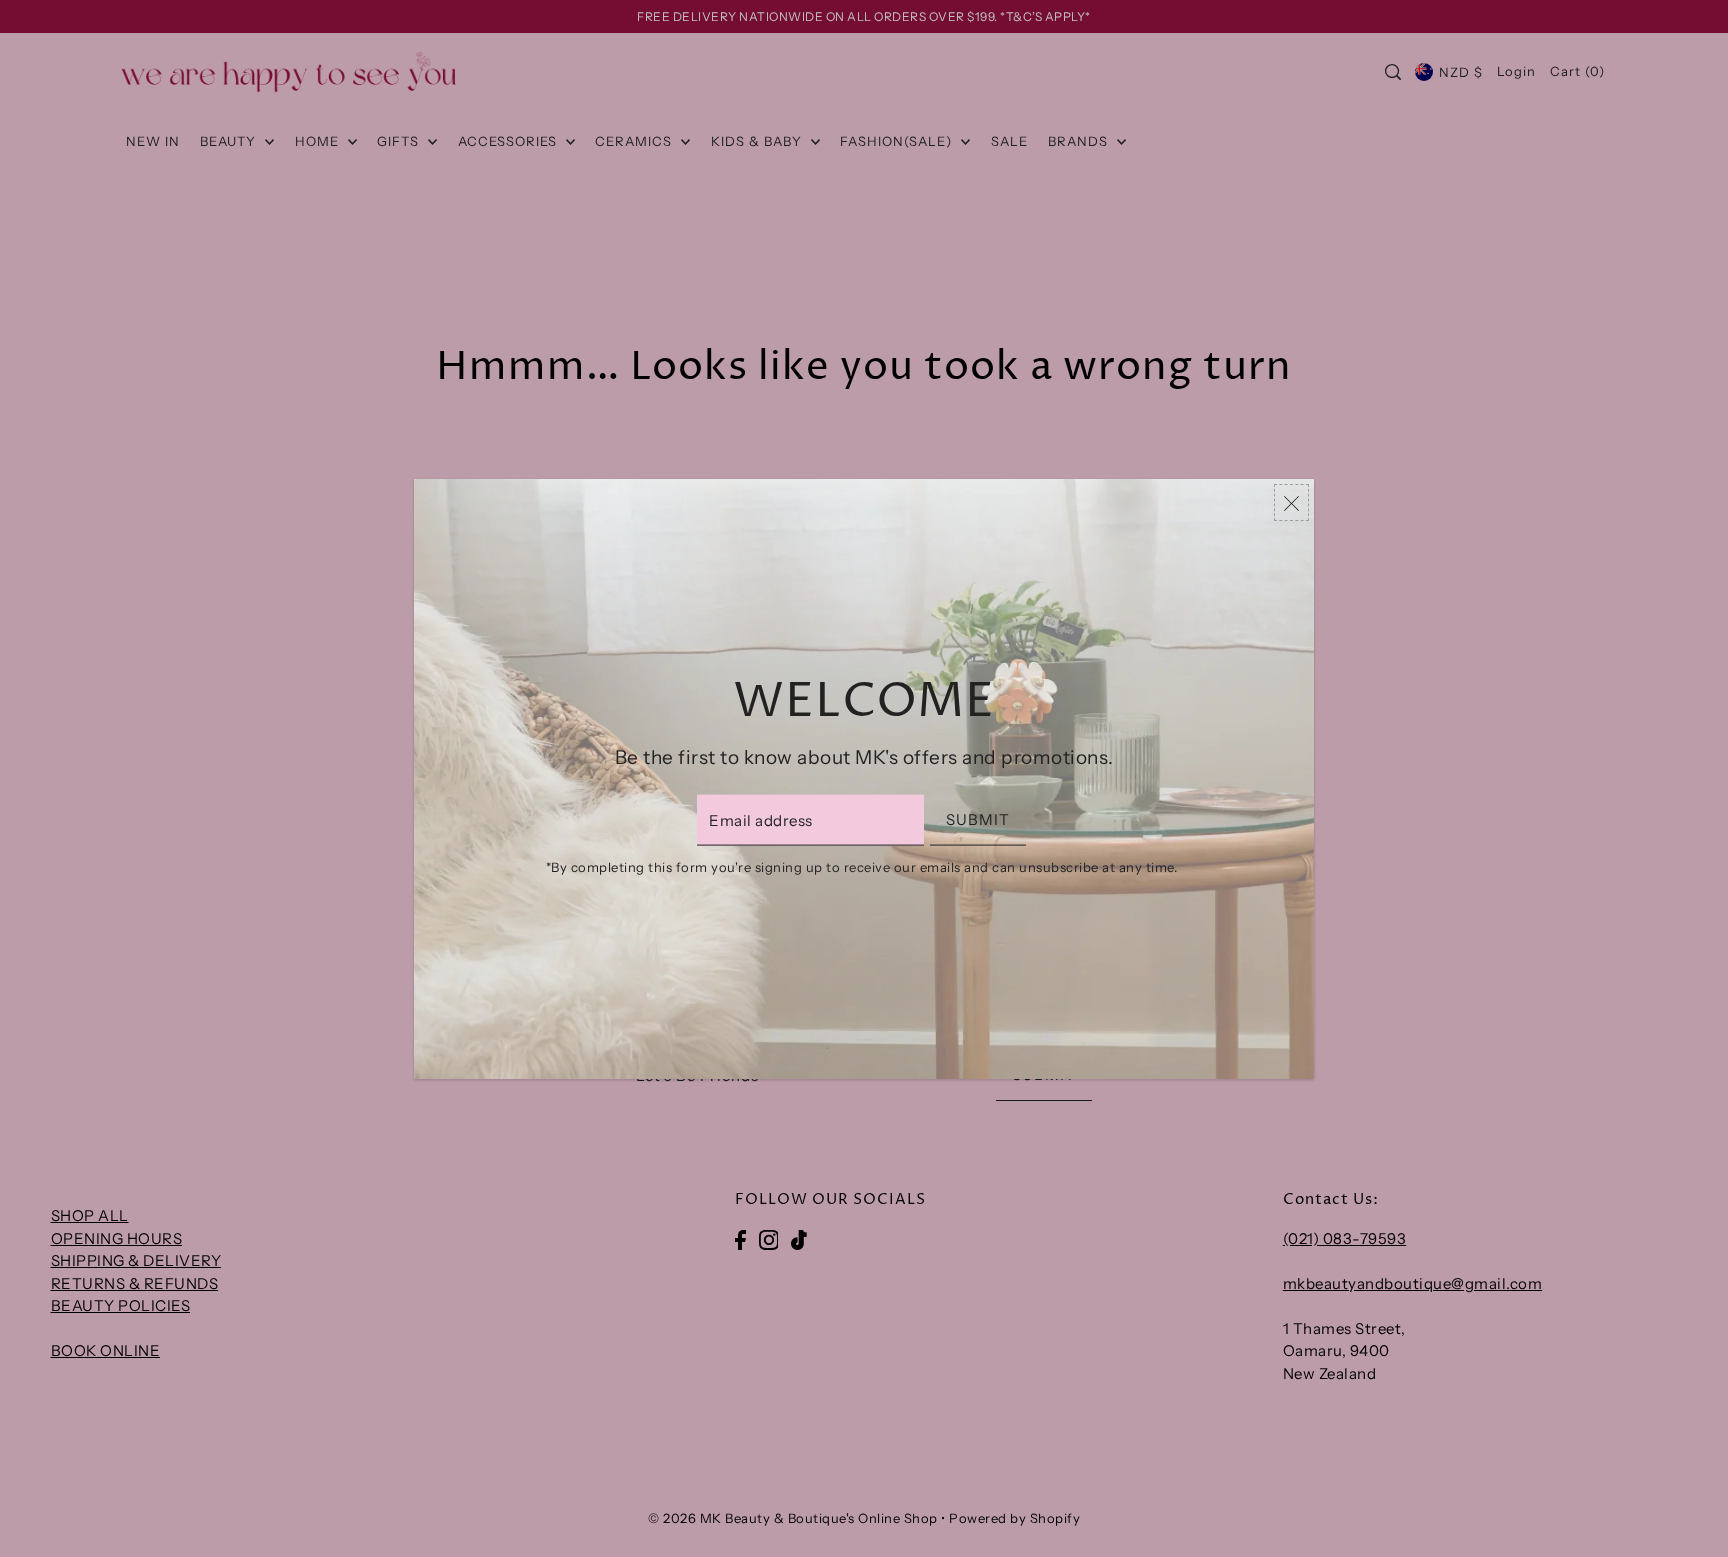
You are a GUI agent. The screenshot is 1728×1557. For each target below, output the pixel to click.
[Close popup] (1291, 502)
